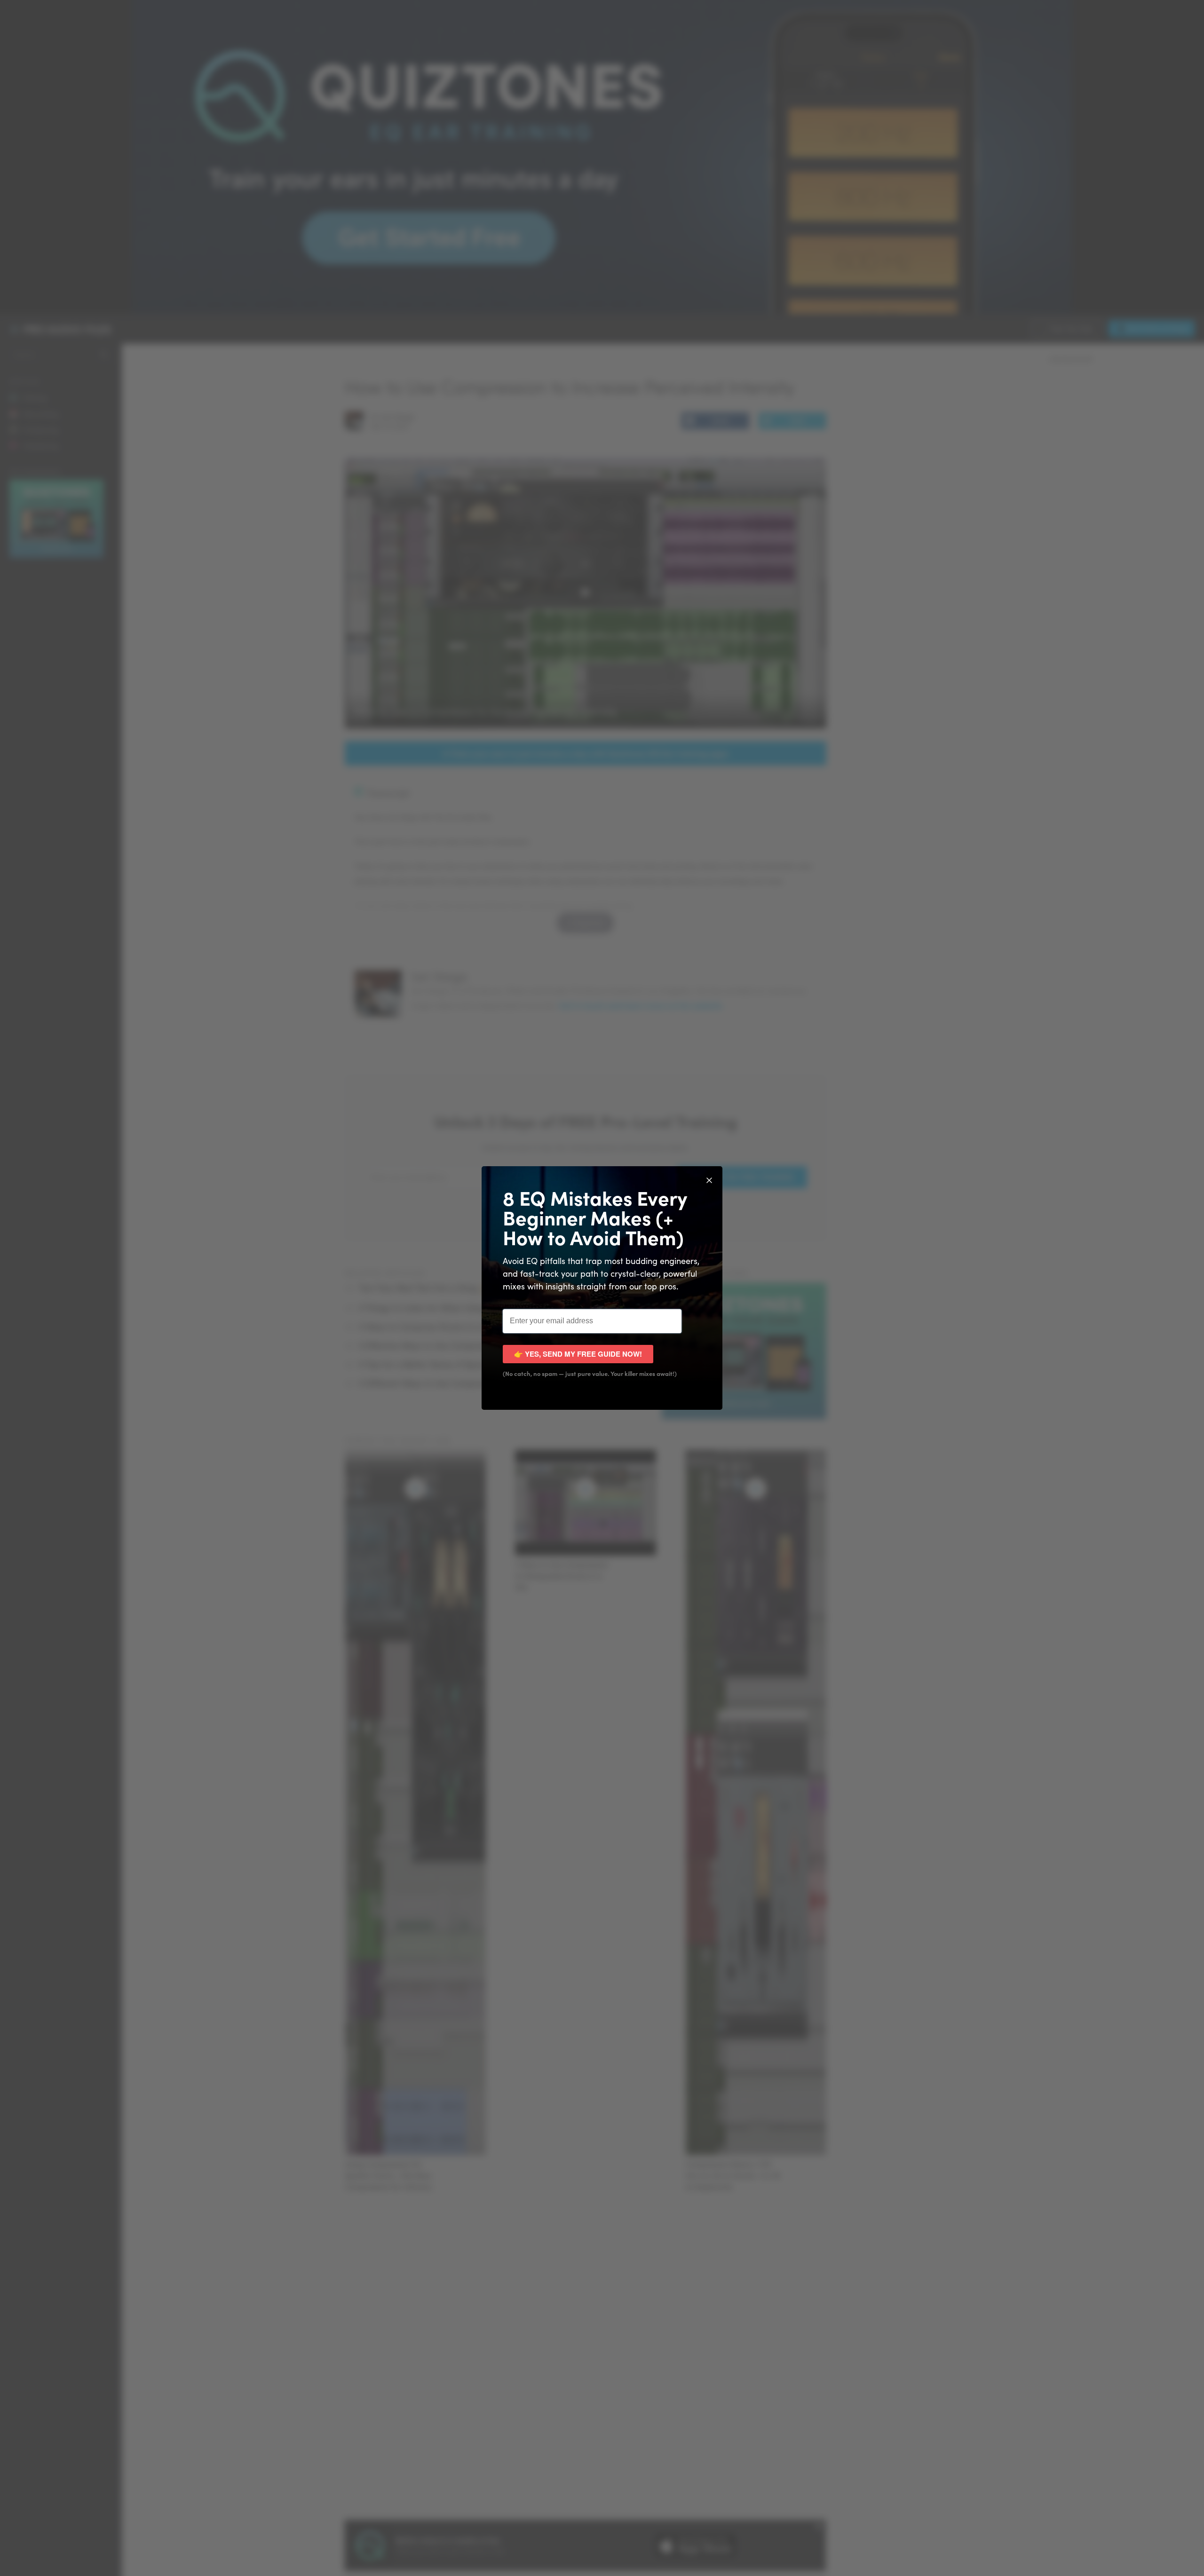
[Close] (709, 1179)
